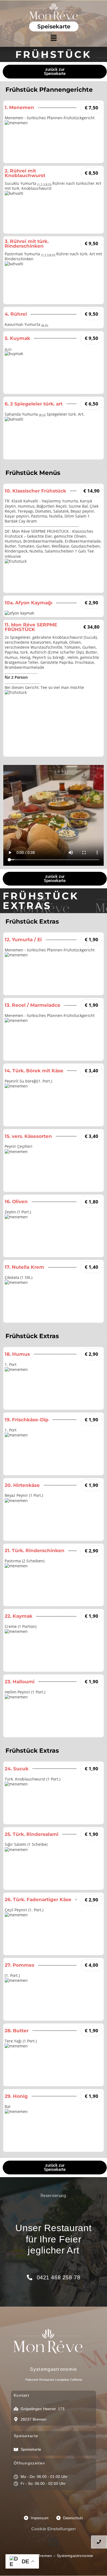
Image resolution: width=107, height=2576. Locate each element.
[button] (54, 38)
